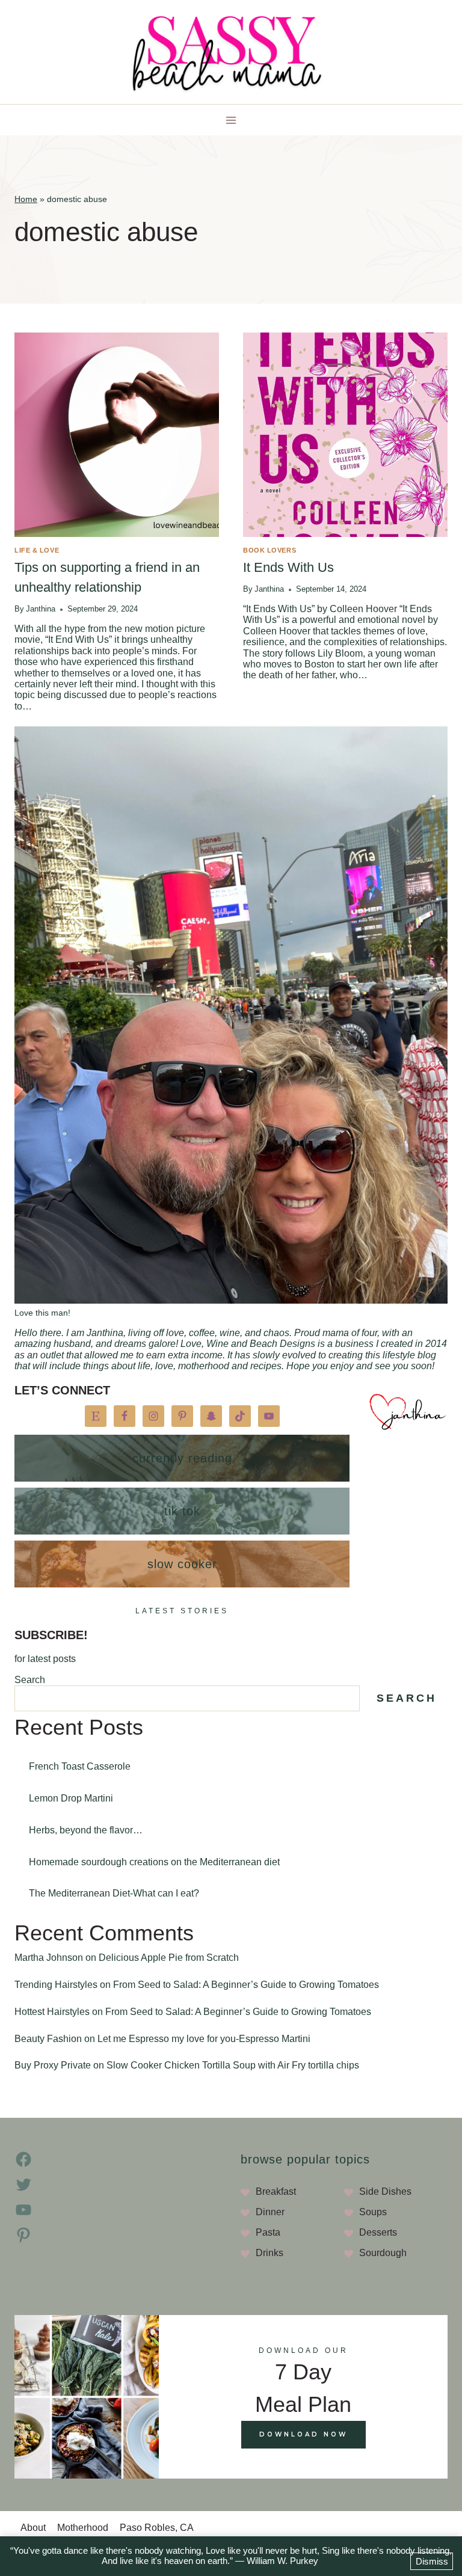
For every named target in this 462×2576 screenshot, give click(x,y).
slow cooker (182, 1564)
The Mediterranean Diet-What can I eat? (114, 1893)
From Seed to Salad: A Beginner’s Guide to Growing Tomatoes (246, 1985)
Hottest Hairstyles (52, 2012)
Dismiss (432, 2561)
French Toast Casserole (80, 1766)
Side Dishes (385, 2191)
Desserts (378, 2232)
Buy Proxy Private (53, 2065)
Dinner (270, 2212)
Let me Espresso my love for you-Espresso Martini (204, 2039)
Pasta (268, 2232)
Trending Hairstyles (56, 1985)
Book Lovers (269, 550)
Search (30, 1680)
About (33, 2528)
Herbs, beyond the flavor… (86, 1830)
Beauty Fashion (48, 2039)
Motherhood (83, 2528)
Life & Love (37, 550)
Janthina (41, 609)
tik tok (182, 1511)
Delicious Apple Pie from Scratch (169, 1958)
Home (26, 199)
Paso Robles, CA (157, 2528)
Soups (373, 2212)
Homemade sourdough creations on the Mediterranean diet (154, 1862)
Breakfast (276, 2191)
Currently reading (182, 1458)
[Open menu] (231, 120)
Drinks (269, 2253)
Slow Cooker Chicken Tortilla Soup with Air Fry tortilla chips (233, 2065)
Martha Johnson (49, 1958)
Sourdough (383, 2253)
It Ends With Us (288, 567)
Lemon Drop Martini (71, 1798)
